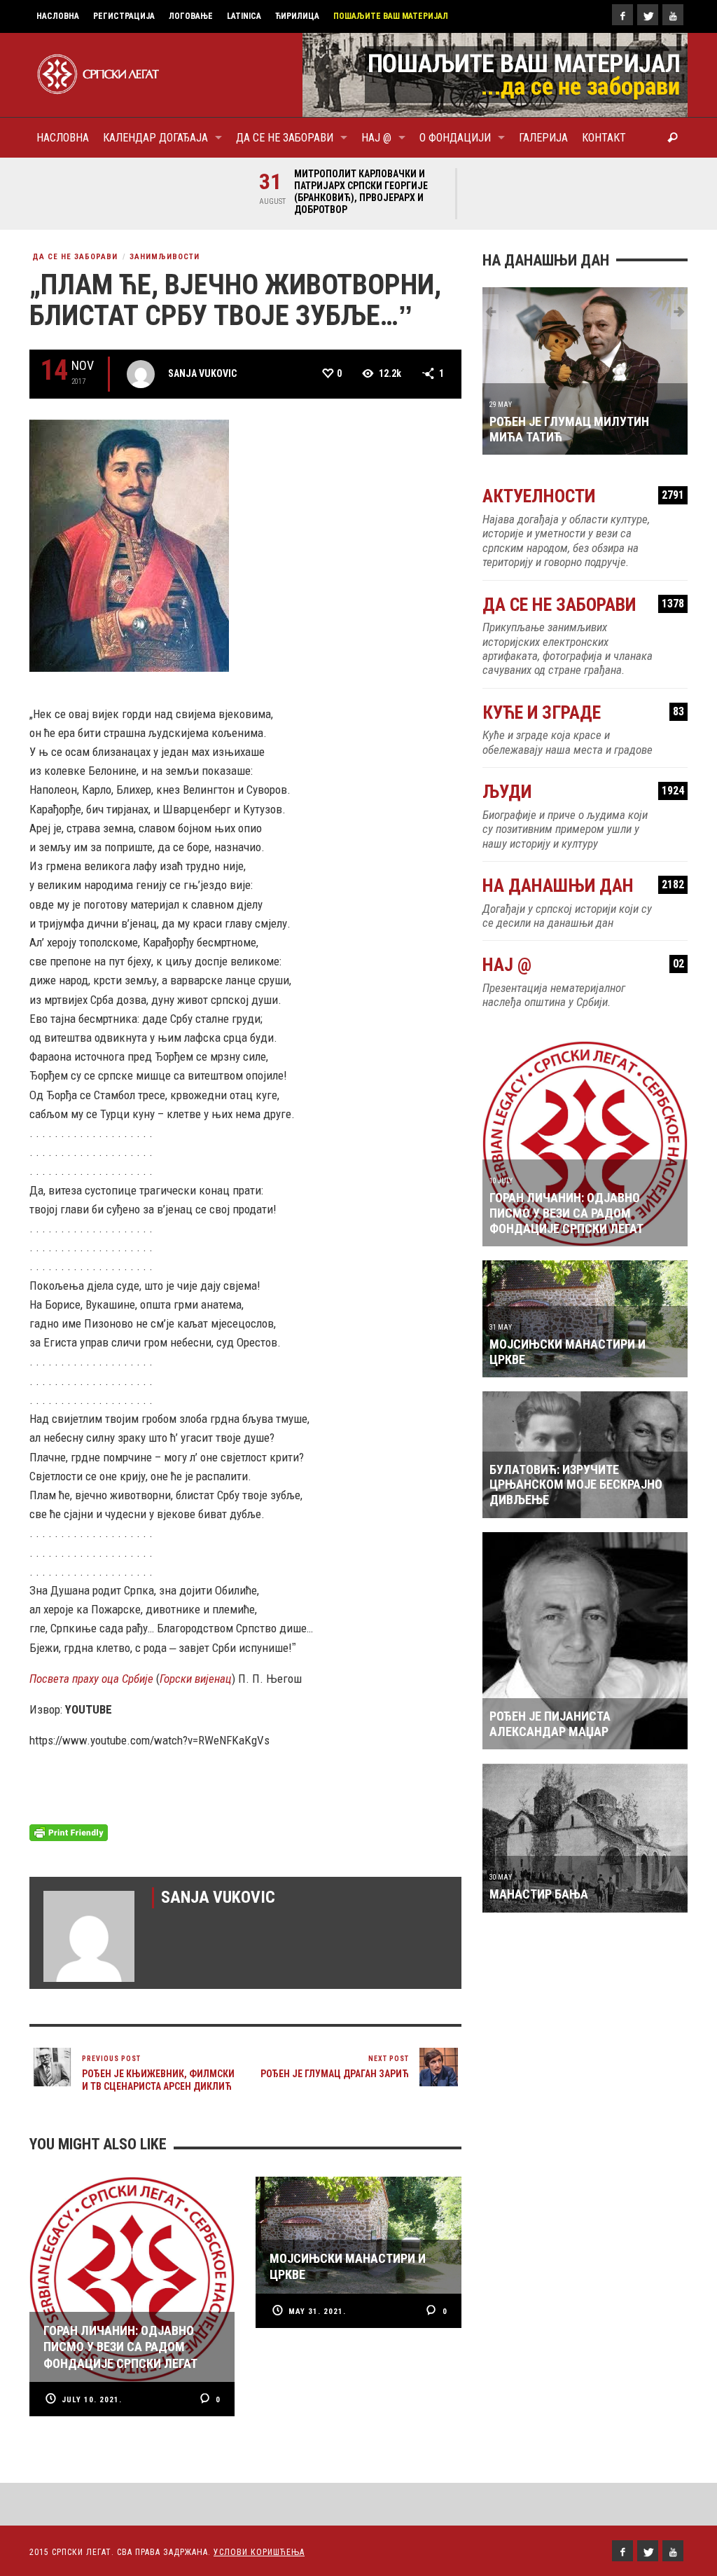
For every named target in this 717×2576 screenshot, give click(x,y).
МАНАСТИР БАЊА (539, 1894)
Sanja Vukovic (202, 373)
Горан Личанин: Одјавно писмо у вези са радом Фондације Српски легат (566, 1213)
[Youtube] (673, 15)
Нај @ (583, 965)
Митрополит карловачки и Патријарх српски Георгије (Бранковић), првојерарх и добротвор (361, 192)
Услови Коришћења (259, 2552)
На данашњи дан (583, 886)
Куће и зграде (583, 713)
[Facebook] (622, 15)
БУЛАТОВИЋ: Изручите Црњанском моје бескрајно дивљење (576, 1485)
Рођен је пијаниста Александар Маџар (550, 1724)
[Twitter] (648, 15)
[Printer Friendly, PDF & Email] (69, 1832)
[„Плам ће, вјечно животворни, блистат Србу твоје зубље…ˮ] (129, 544)
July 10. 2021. (92, 2400)
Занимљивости (165, 257)
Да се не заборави (75, 257)
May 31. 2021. (317, 2312)
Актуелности (583, 496)
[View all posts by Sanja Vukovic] (141, 374)
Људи (583, 792)
